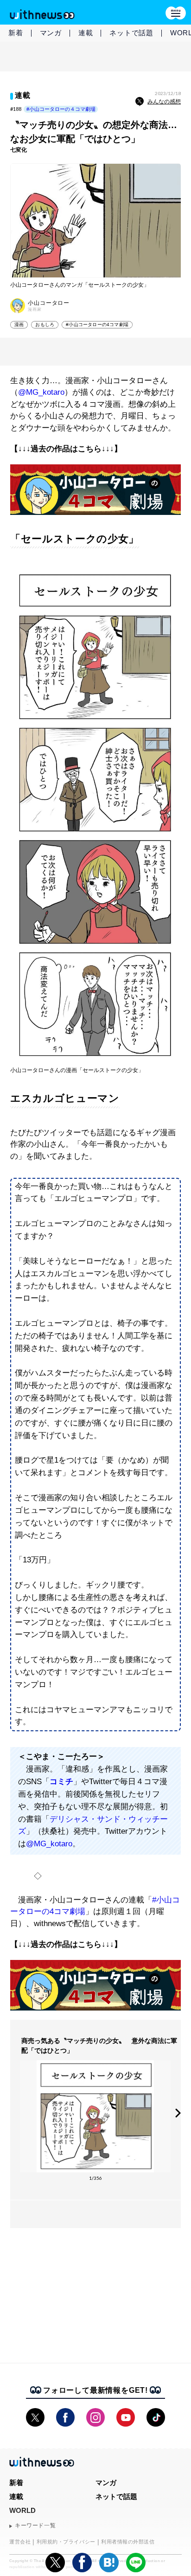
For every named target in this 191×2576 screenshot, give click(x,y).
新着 (16, 33)
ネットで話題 (131, 33)
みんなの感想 (164, 102)
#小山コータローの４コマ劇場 (61, 109)
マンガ (51, 33)
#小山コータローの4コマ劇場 (97, 324)
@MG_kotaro (41, 392)
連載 (86, 33)
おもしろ (45, 324)
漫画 (19, 324)
